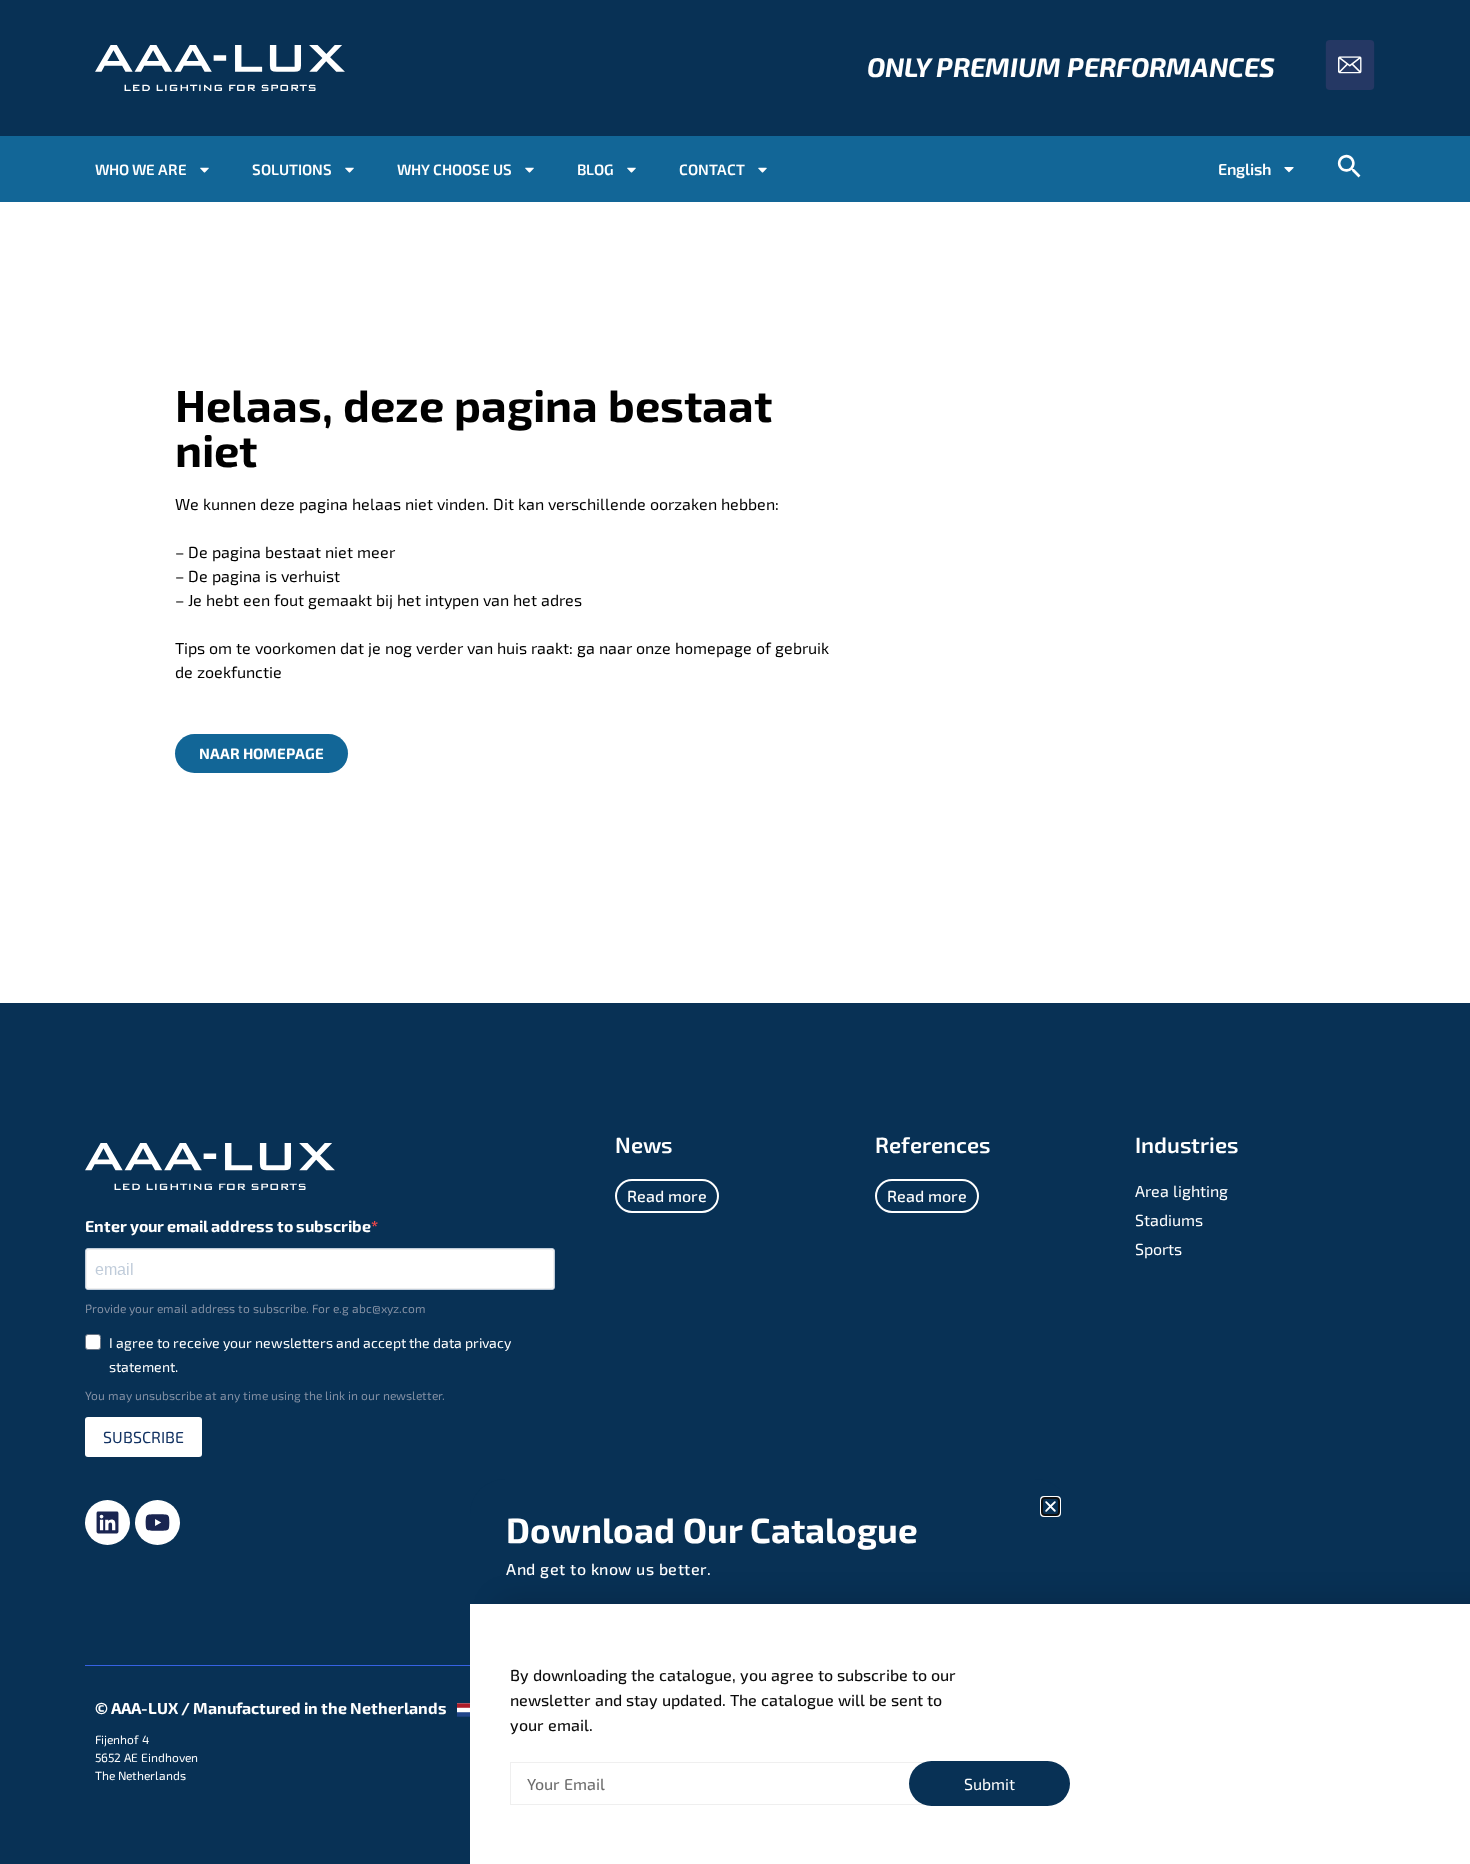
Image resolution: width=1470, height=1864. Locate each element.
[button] (1050, 1506)
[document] (735, 932)
